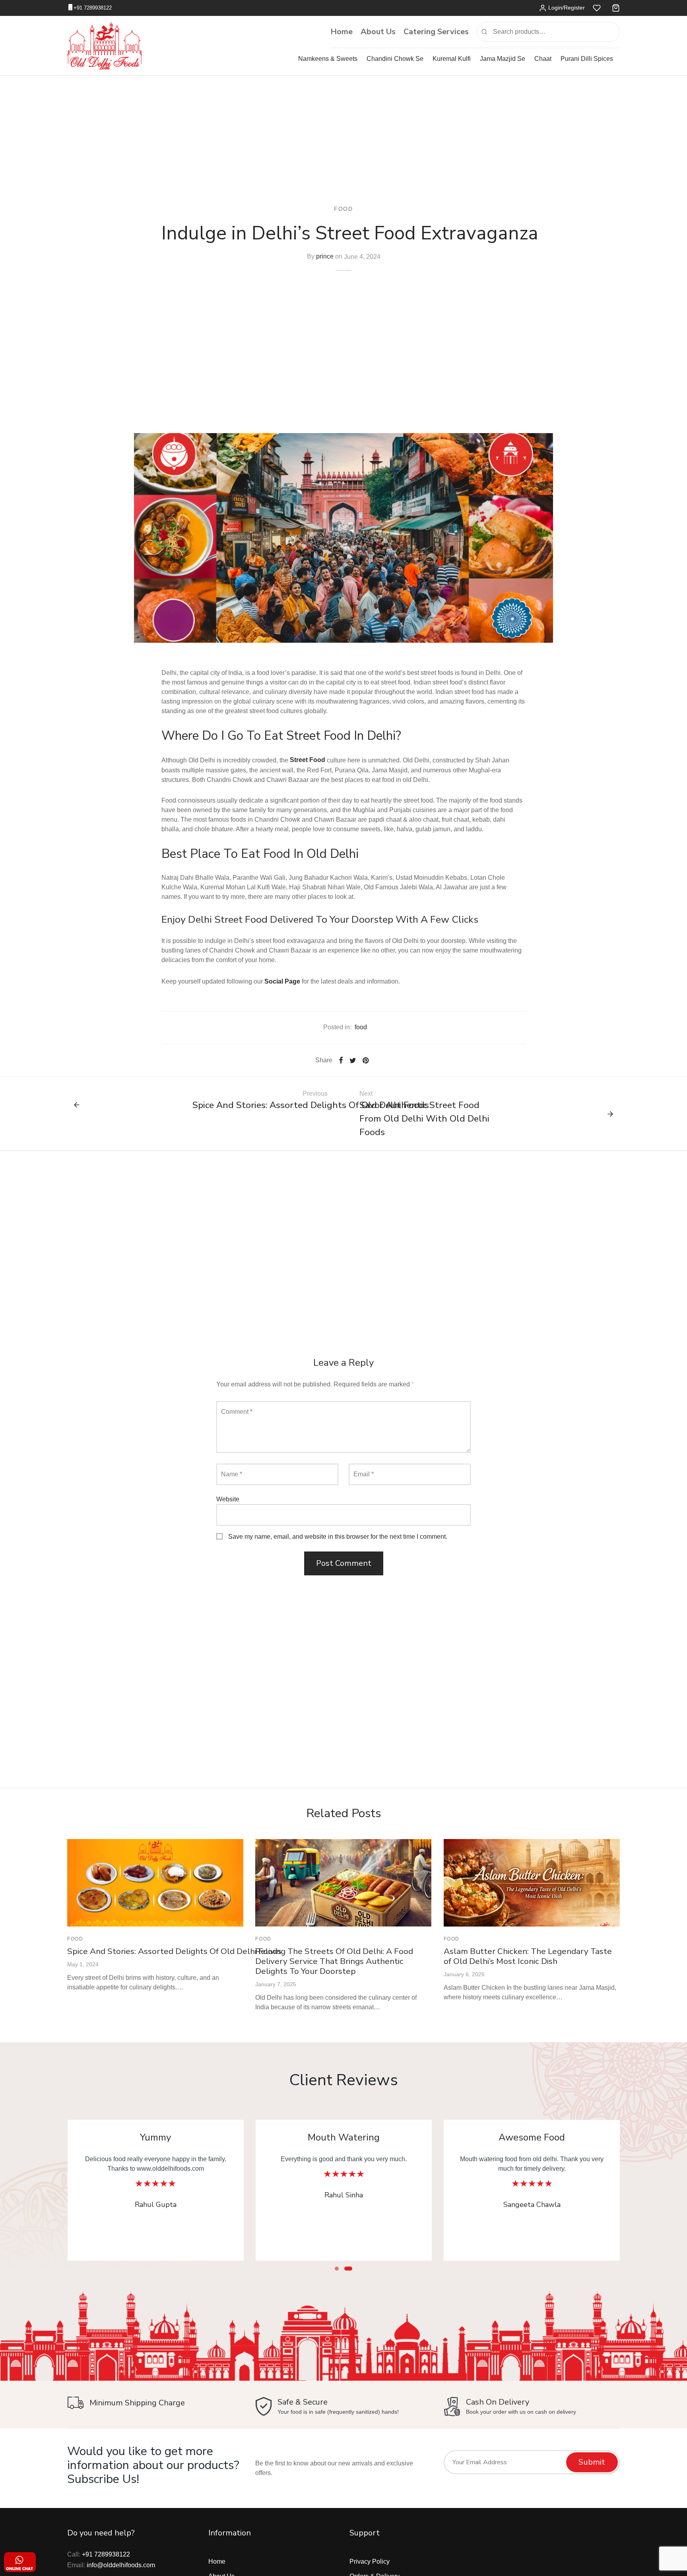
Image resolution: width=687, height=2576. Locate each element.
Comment (237, 1412)
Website (228, 1499)
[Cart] (616, 8)
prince (325, 256)
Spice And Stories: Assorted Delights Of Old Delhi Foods (175, 1951)
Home (342, 32)
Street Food (308, 760)
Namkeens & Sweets (328, 59)
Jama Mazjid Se (503, 59)
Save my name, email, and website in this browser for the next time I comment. (338, 1537)
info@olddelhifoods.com (121, 2565)
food (343, 209)
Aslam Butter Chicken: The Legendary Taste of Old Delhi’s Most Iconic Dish (528, 1956)
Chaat (543, 59)
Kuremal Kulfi (452, 59)
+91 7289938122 (93, 8)
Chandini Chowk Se (395, 59)
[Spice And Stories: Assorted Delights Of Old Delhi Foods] (155, 1883)
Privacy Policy (370, 2561)
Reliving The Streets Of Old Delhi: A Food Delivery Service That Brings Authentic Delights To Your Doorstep (334, 1961)
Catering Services (436, 32)
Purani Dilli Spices (587, 59)
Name (232, 1474)
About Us (378, 32)
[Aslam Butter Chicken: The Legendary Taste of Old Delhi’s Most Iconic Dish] (532, 1883)
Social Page (282, 981)
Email (364, 1474)
